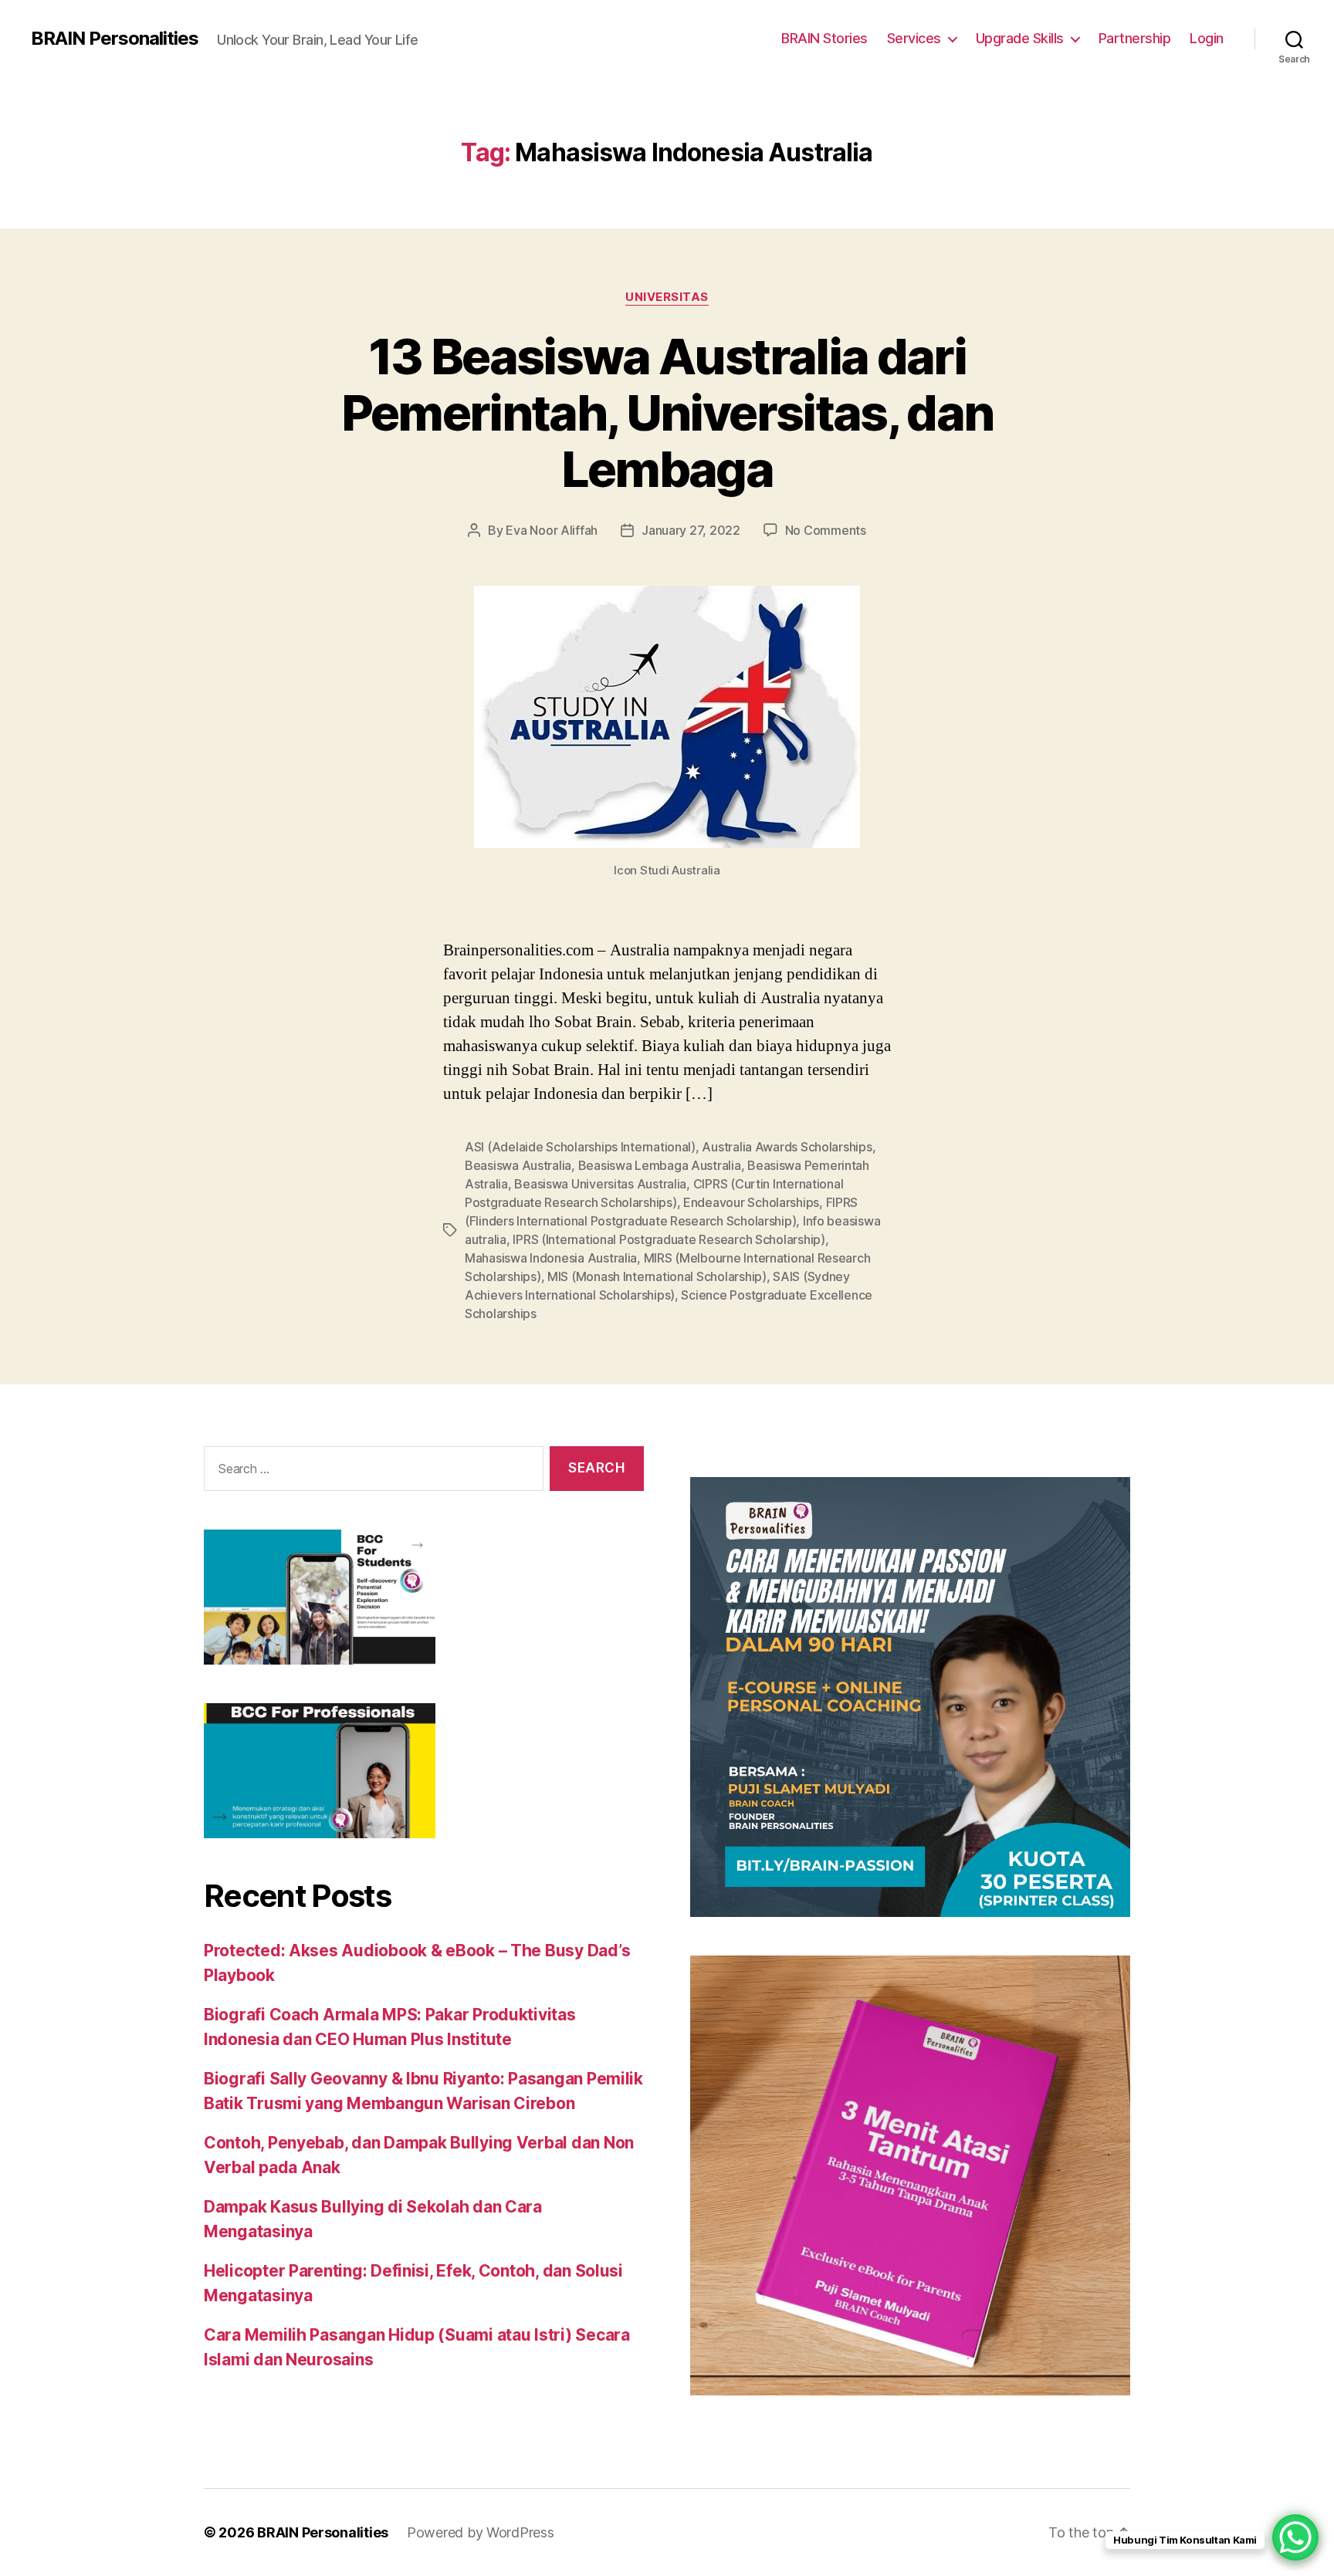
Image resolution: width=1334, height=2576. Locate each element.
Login (1207, 38)
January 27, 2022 (691, 530)
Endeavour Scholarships (751, 1202)
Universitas (667, 297)
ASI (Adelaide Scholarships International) (580, 1147)
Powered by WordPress (481, 2532)
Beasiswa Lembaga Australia (660, 1165)
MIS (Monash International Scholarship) (657, 1276)
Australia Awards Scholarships (787, 1147)
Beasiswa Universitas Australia (600, 1184)
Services (914, 38)
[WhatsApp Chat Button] (1295, 2537)
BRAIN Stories (824, 38)
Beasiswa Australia (518, 1165)
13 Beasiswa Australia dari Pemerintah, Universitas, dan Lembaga (667, 412)
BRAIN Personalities (115, 39)
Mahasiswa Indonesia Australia (551, 1258)
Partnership (1135, 38)
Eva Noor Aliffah (552, 530)
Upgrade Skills (1020, 38)
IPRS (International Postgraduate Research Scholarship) (669, 1239)
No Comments (826, 530)
